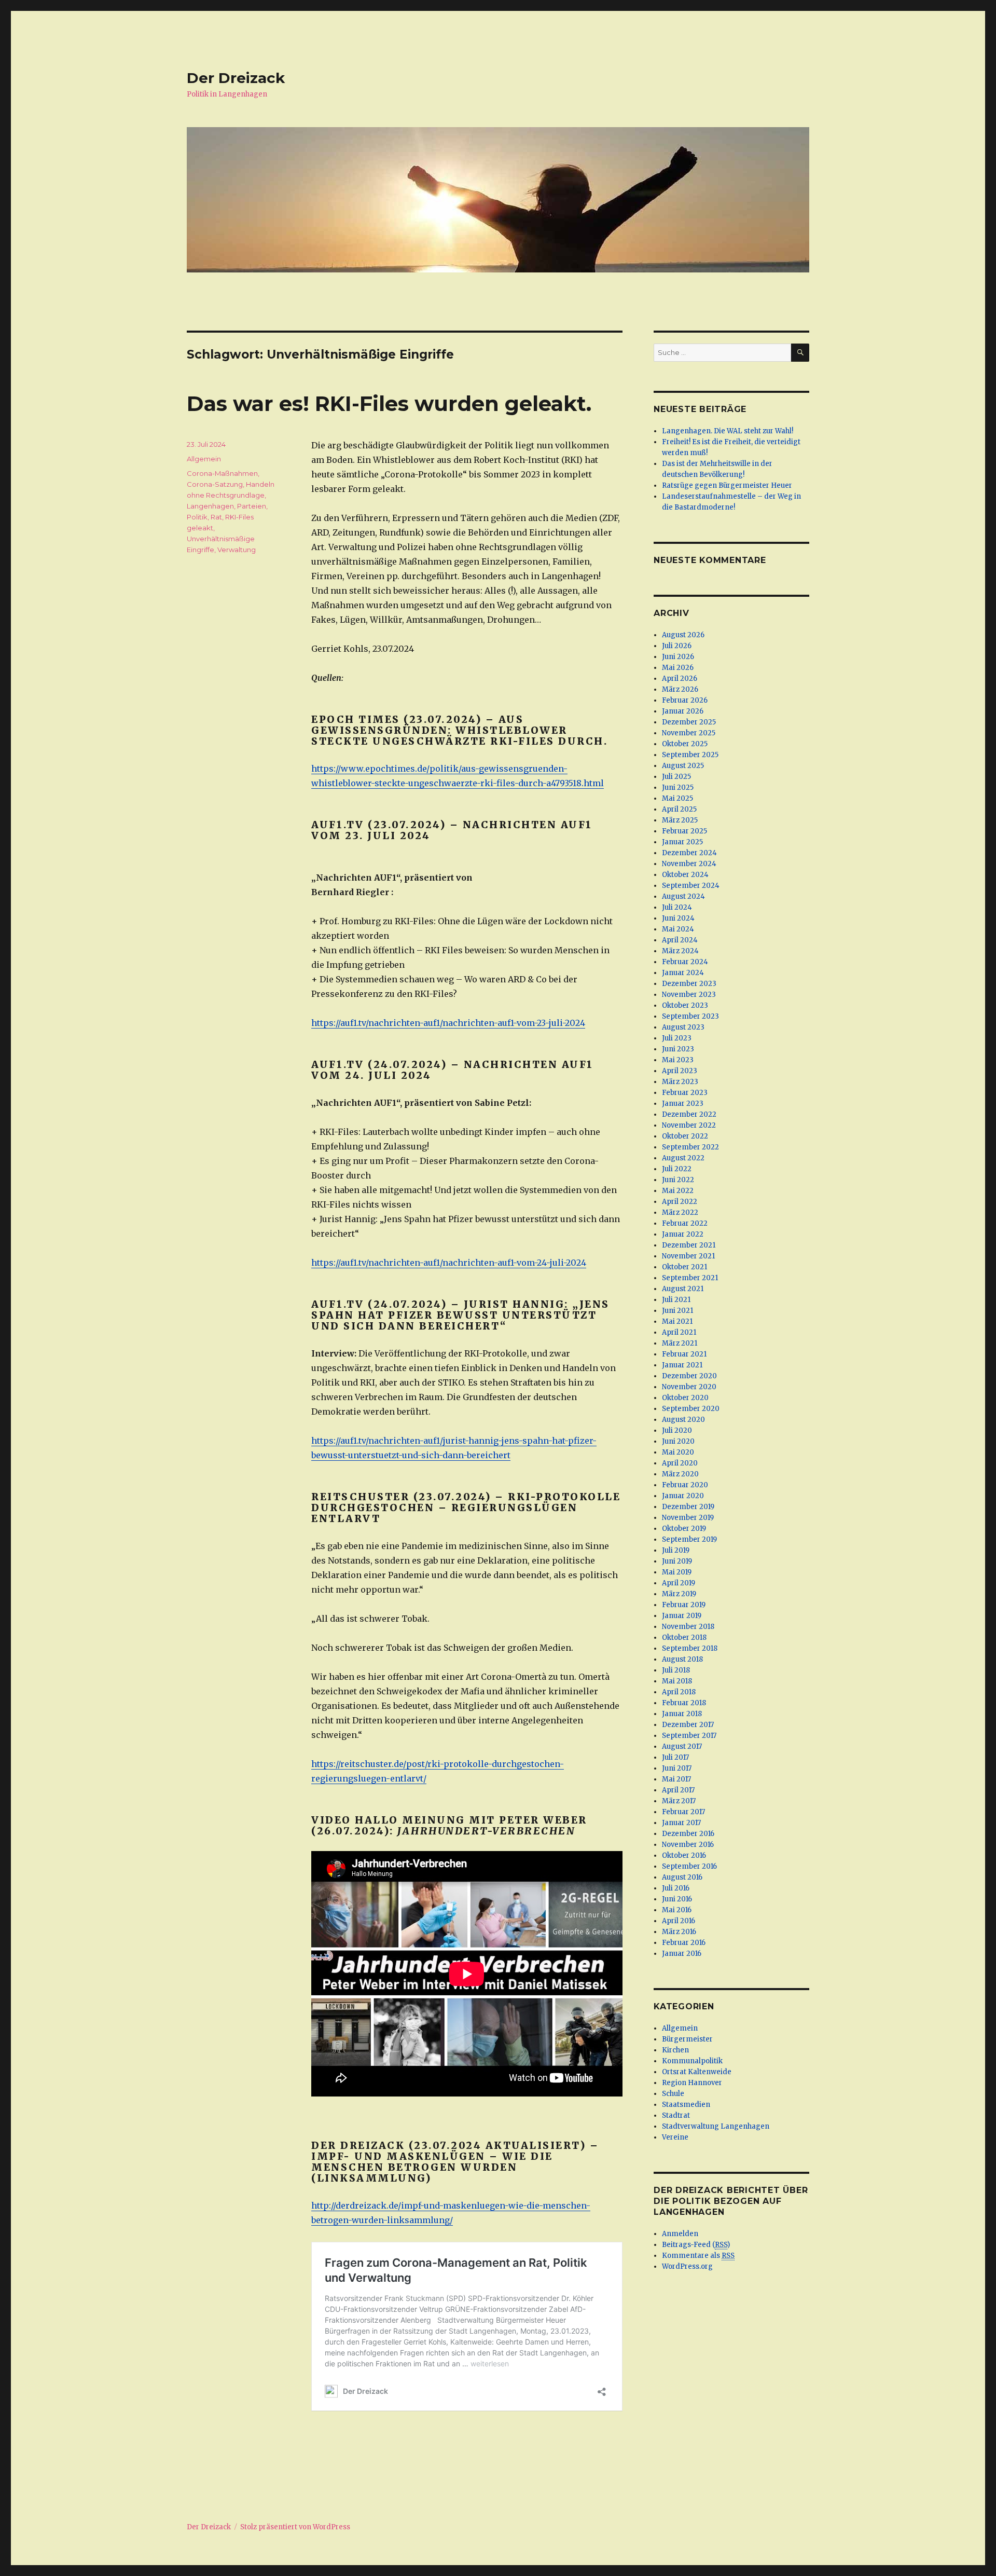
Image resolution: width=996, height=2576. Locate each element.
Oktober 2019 (684, 1529)
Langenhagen (210, 506)
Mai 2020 (678, 1452)
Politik (197, 517)
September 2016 (689, 1866)
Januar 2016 (682, 1954)
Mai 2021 (677, 1321)
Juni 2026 (678, 657)
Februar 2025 (684, 831)
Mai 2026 (678, 668)
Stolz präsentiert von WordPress (295, 2527)
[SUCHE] (800, 353)
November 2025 (689, 733)
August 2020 (683, 1420)
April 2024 (680, 940)
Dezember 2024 (689, 853)
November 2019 (688, 1518)
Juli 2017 (675, 1757)
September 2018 (690, 1648)
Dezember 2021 (689, 1245)
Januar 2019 (682, 1616)
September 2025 (690, 755)
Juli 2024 (677, 907)
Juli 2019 (676, 1550)
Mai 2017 (676, 1779)
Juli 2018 (676, 1670)
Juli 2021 (676, 1300)
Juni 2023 (678, 1049)
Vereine (675, 2137)
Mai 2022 (678, 1191)
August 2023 (683, 1027)
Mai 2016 (677, 1910)
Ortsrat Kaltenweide (697, 2072)
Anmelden (680, 2234)
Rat (216, 517)
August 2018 (682, 1659)
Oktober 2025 (685, 744)
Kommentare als (698, 2256)
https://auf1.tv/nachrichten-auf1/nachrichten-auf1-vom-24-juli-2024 (449, 1263)
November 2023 (689, 995)
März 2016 (679, 1932)
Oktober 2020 (685, 1398)
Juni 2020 (678, 1441)
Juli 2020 (677, 1430)
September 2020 (691, 1409)
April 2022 (680, 1202)
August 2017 (682, 1746)
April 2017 (678, 1790)
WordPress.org (687, 2266)
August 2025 (683, 766)
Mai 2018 (677, 1681)
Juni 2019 (677, 1561)
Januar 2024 (683, 973)
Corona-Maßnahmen (222, 473)
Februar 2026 (685, 700)
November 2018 (688, 1627)
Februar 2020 (685, 1485)
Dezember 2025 (689, 722)
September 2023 (690, 1016)
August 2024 (683, 896)
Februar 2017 (683, 1812)
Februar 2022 (685, 1223)
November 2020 (689, 1387)
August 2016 (682, 1877)
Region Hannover (692, 2083)
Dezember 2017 (688, 1725)
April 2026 (680, 679)
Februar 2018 (684, 1703)
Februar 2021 (684, 1354)
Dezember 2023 (689, 984)
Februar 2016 (684, 1943)
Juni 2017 (677, 1768)
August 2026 (683, 635)
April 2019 (679, 1583)
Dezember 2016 (688, 1834)
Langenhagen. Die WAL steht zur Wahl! (728, 431)
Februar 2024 (685, 962)
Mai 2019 (677, 1572)
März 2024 (680, 951)
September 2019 (689, 1539)
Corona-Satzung (215, 484)
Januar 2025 (682, 842)
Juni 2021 (677, 1311)
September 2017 (689, 1736)
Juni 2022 (678, 1180)
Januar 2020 (683, 1496)
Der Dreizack (236, 78)
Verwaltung (237, 550)
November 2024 (689, 864)
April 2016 (679, 1921)
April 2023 (680, 1071)
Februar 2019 (684, 1605)
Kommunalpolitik (692, 2061)
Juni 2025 (678, 787)
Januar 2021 (682, 1365)
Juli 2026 (677, 646)
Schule (673, 2094)
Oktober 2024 (685, 875)
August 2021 (683, 1289)
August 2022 (683, 1158)
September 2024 (691, 886)
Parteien (252, 506)
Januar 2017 (681, 1823)
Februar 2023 (685, 1093)
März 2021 (680, 1343)
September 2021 (690, 1278)
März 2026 (680, 689)
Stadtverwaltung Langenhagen (716, 2126)
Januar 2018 (682, 1714)
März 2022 (680, 1212)
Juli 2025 (676, 777)
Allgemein (204, 459)
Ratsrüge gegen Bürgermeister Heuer (727, 485)
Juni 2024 (678, 918)
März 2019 (679, 1594)
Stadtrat (676, 2115)
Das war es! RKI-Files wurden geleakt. (389, 403)
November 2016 (688, 1845)
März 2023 (680, 1082)
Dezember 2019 (688, 1507)
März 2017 (679, 1801)
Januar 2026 (683, 711)
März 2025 (680, 820)
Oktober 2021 (684, 1267)
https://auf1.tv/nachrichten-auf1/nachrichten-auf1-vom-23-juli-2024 (448, 1023)
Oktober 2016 (684, 1855)
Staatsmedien (686, 2105)
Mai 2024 (678, 929)
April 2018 (679, 1692)
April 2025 (679, 809)
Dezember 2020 (689, 1376)
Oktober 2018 (684, 1638)
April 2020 (680, 1463)
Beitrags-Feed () (696, 2245)
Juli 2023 (677, 1038)
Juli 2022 (677, 1169)
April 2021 (679, 1332)
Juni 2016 (677, 1899)
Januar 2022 (683, 1234)
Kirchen (675, 2050)
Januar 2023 (683, 1104)
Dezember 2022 (689, 1114)
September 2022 (690, 1147)
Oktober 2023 (685, 1005)
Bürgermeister (687, 2039)
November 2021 (688, 1256)
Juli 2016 (676, 1888)
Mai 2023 (678, 1060)
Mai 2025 (677, 798)
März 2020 (680, 1474)
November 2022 (689, 1125)
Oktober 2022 (685, 1136)
